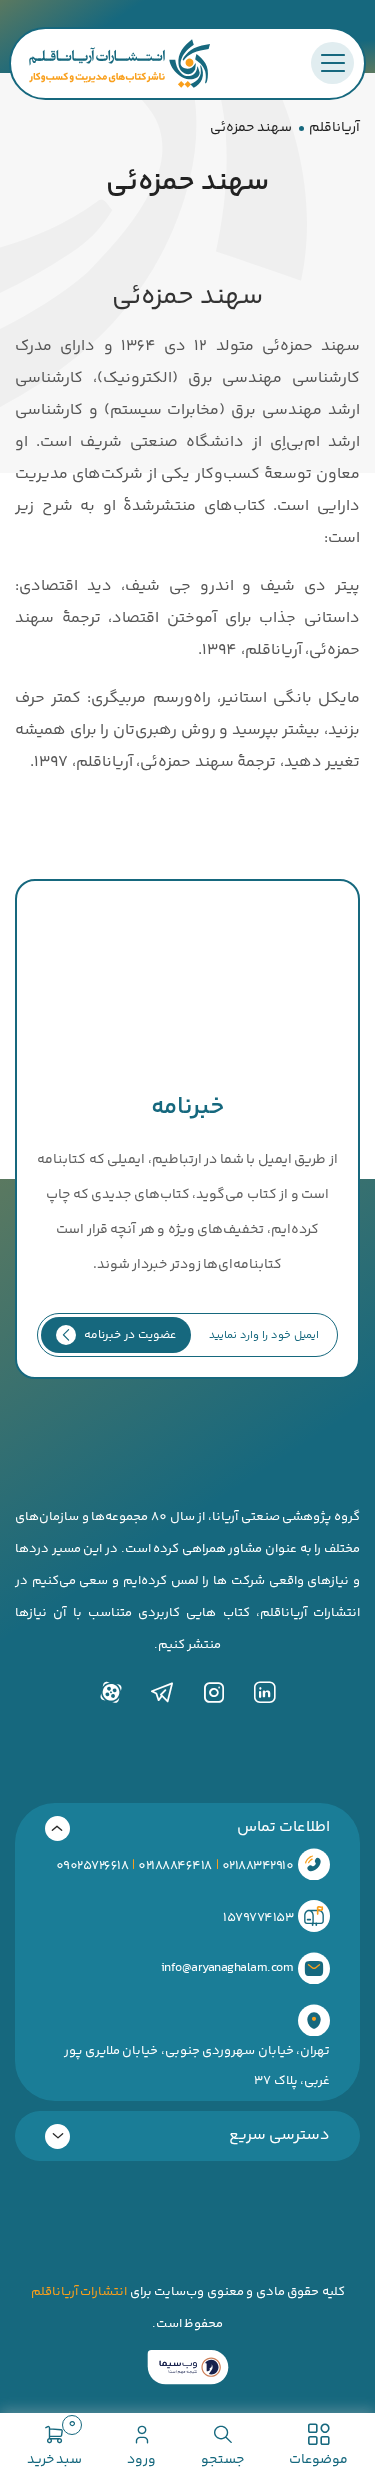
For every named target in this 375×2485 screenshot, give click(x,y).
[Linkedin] (265, 1692)
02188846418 (175, 1865)
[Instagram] (214, 1692)
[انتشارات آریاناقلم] (119, 63)
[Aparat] (111, 1692)
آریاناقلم (334, 128)
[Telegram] (162, 1692)
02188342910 (258, 1865)
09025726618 (92, 1865)
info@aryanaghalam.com (227, 1968)
